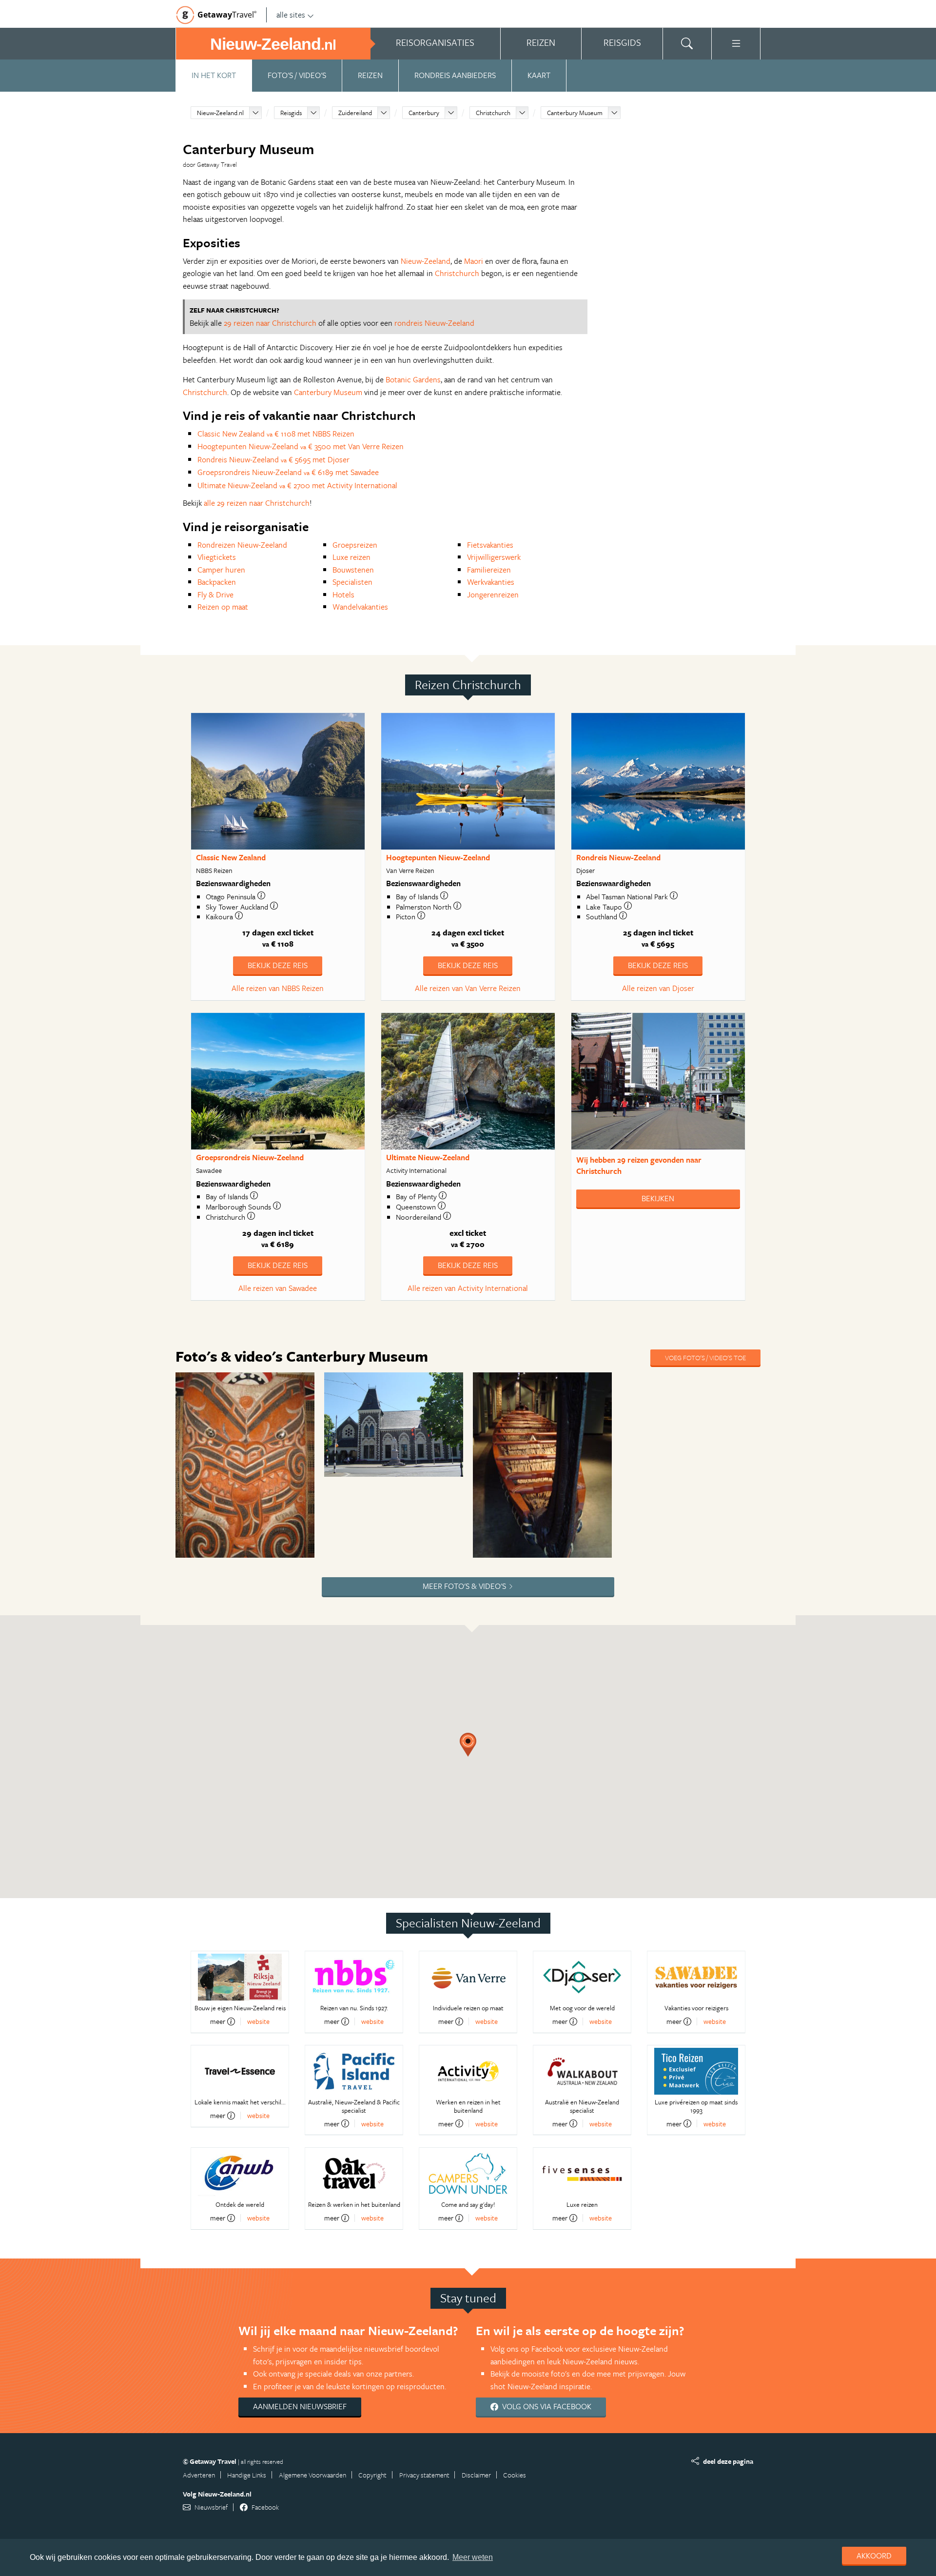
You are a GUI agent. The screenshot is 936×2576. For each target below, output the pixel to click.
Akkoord (874, 2556)
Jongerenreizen (493, 594)
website (258, 2021)
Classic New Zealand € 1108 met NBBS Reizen (276, 434)
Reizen (370, 75)
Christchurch (493, 113)
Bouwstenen (353, 570)
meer (218, 2021)
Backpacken (217, 582)
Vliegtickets (217, 557)
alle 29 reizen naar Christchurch (257, 503)
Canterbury (424, 113)
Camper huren (221, 570)
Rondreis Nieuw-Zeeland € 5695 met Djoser (273, 459)
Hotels (343, 594)
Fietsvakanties (490, 545)
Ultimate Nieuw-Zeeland (428, 1157)
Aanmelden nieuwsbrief (300, 2406)
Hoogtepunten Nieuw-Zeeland (438, 857)
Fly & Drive (215, 594)
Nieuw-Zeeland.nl (220, 113)
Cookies (515, 2475)
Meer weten (473, 2557)
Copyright (372, 2475)
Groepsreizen (355, 545)
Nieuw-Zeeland (426, 261)
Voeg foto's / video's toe (705, 1357)
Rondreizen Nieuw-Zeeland (242, 545)
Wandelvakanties (360, 607)
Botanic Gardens (413, 379)
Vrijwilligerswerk (494, 557)
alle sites (291, 15)
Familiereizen (489, 570)
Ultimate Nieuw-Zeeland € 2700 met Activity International (297, 485)
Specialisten (352, 582)
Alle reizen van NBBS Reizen (278, 988)
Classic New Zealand (231, 857)
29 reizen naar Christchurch (270, 323)
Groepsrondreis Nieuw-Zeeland (250, 1157)
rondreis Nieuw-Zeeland (434, 323)
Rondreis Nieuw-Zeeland (618, 857)
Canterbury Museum (575, 113)
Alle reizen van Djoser (658, 988)
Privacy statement (424, 2475)
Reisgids (291, 113)
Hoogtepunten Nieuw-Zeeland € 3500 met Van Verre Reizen (301, 446)
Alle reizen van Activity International (468, 1288)
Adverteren (199, 2475)
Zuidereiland (355, 113)
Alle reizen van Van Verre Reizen (468, 988)
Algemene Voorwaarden (312, 2475)
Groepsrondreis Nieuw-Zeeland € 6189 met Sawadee (288, 472)
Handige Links (247, 2475)
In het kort (214, 75)
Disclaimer (476, 2475)
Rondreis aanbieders (455, 75)
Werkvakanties (491, 582)
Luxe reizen (351, 557)
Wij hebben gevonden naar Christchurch (639, 1165)
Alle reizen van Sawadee (278, 1288)
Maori (474, 261)
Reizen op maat (223, 607)
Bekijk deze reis (278, 965)
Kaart (539, 75)
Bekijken (658, 1198)
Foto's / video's (297, 75)
